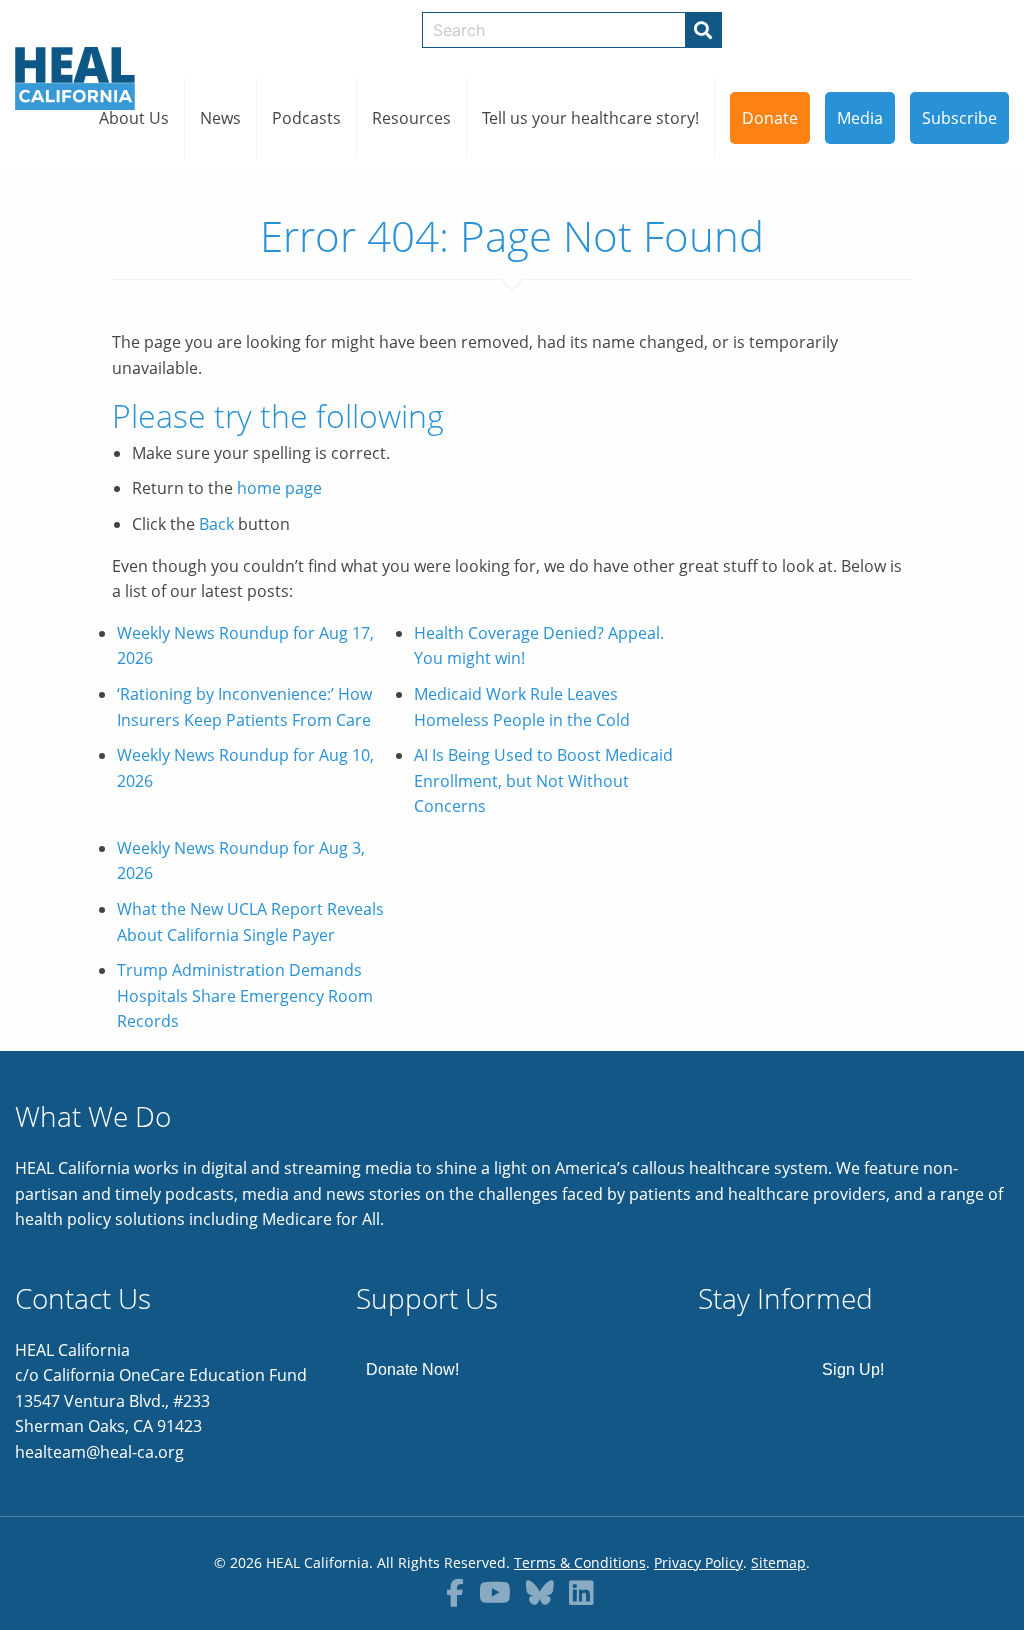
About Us (134, 118)
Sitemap (778, 1562)
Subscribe (959, 118)
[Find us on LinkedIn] (581, 1592)
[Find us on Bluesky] (540, 1592)
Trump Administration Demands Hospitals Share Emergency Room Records (245, 995)
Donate (770, 118)
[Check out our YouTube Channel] (495, 1592)
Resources (411, 118)
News (220, 118)
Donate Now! (412, 1369)
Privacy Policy (698, 1562)
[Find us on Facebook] (455, 1592)
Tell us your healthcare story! (590, 118)
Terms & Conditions (580, 1562)
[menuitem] (134, 118)
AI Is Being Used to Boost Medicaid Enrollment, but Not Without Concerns (543, 780)
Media (860, 118)
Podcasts (306, 118)
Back (216, 524)
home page (279, 488)
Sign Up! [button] (853, 1369)
